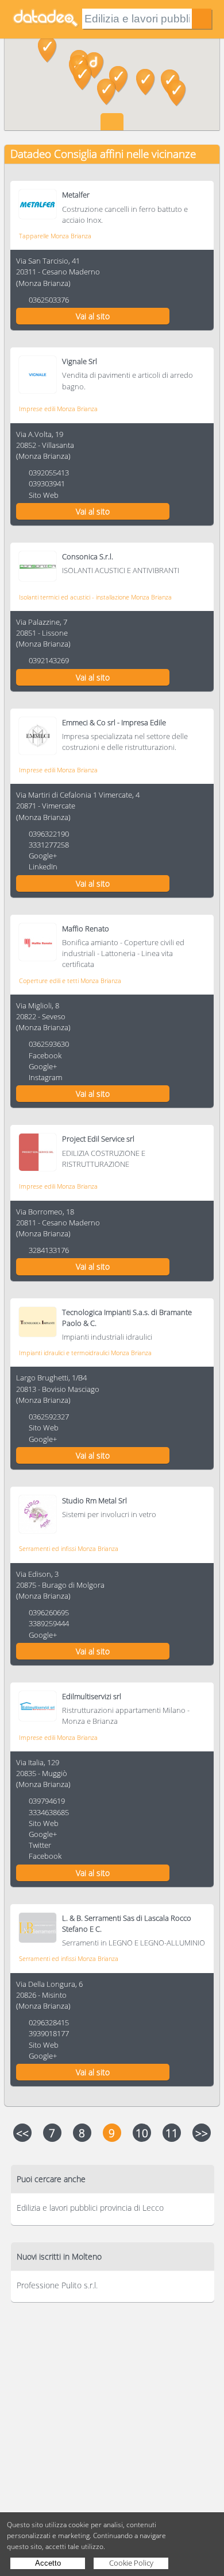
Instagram (45, 1077)
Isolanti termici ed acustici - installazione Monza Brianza (95, 597)
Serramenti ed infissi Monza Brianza (69, 1548)
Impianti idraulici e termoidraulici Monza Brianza (85, 1353)
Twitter (40, 1845)
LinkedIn (43, 867)
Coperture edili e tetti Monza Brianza (70, 980)
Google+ (43, 856)
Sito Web (44, 495)
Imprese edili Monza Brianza (58, 409)
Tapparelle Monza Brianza (55, 236)
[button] (146, 82)
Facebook (45, 1055)
